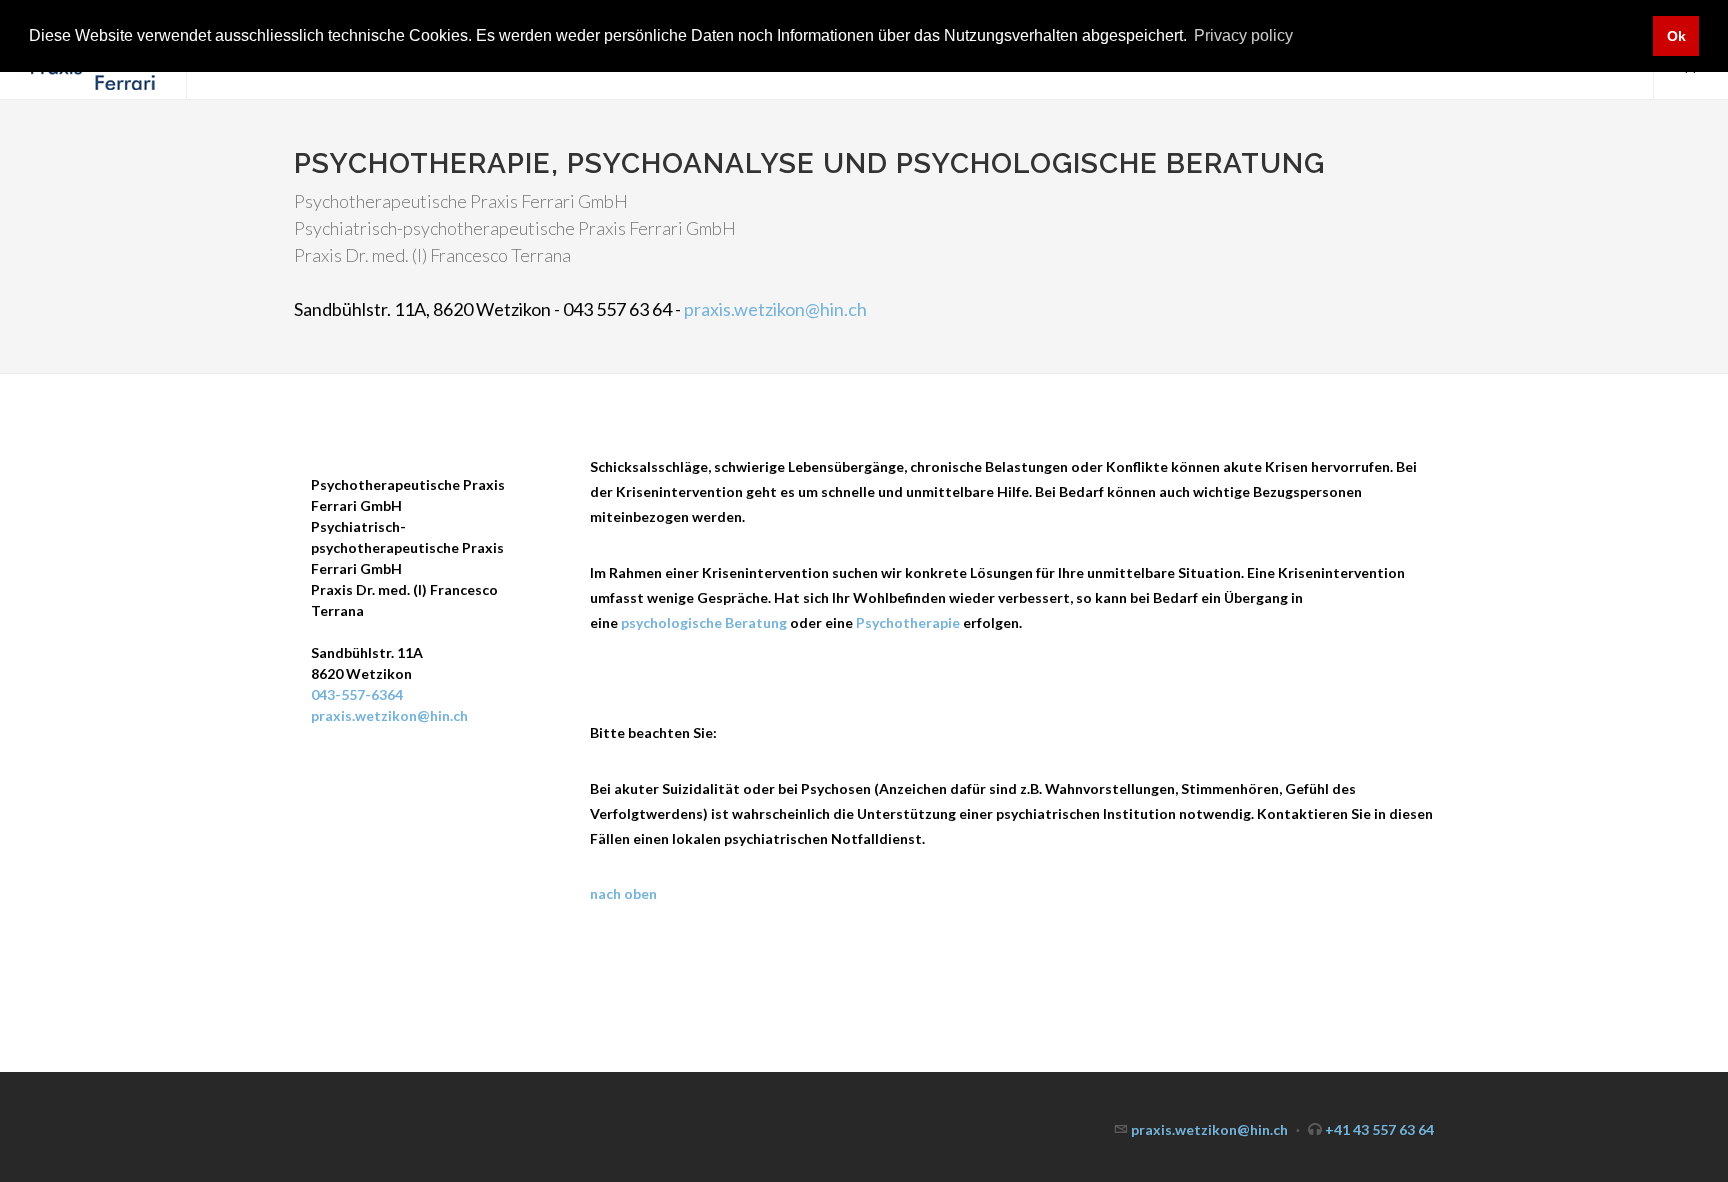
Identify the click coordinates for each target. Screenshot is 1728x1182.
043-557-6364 (357, 694)
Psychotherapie (908, 622)
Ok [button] (1676, 36)
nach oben (623, 893)
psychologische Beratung (704, 622)
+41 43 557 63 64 (1379, 1129)
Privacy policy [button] (1243, 35)
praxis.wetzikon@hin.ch (775, 309)
